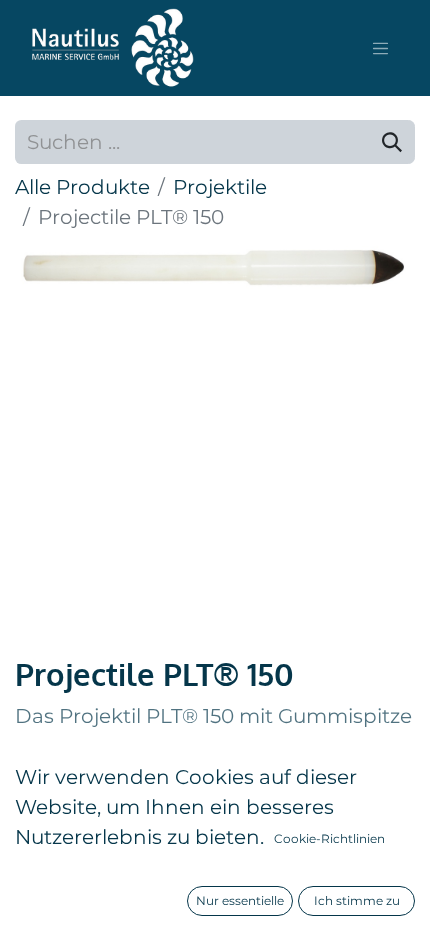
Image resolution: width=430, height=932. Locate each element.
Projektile (220, 187)
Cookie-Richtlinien (329, 838)
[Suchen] (392, 142)
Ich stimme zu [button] (357, 900)
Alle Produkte (82, 187)
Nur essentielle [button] (240, 900)
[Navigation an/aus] (381, 48)
